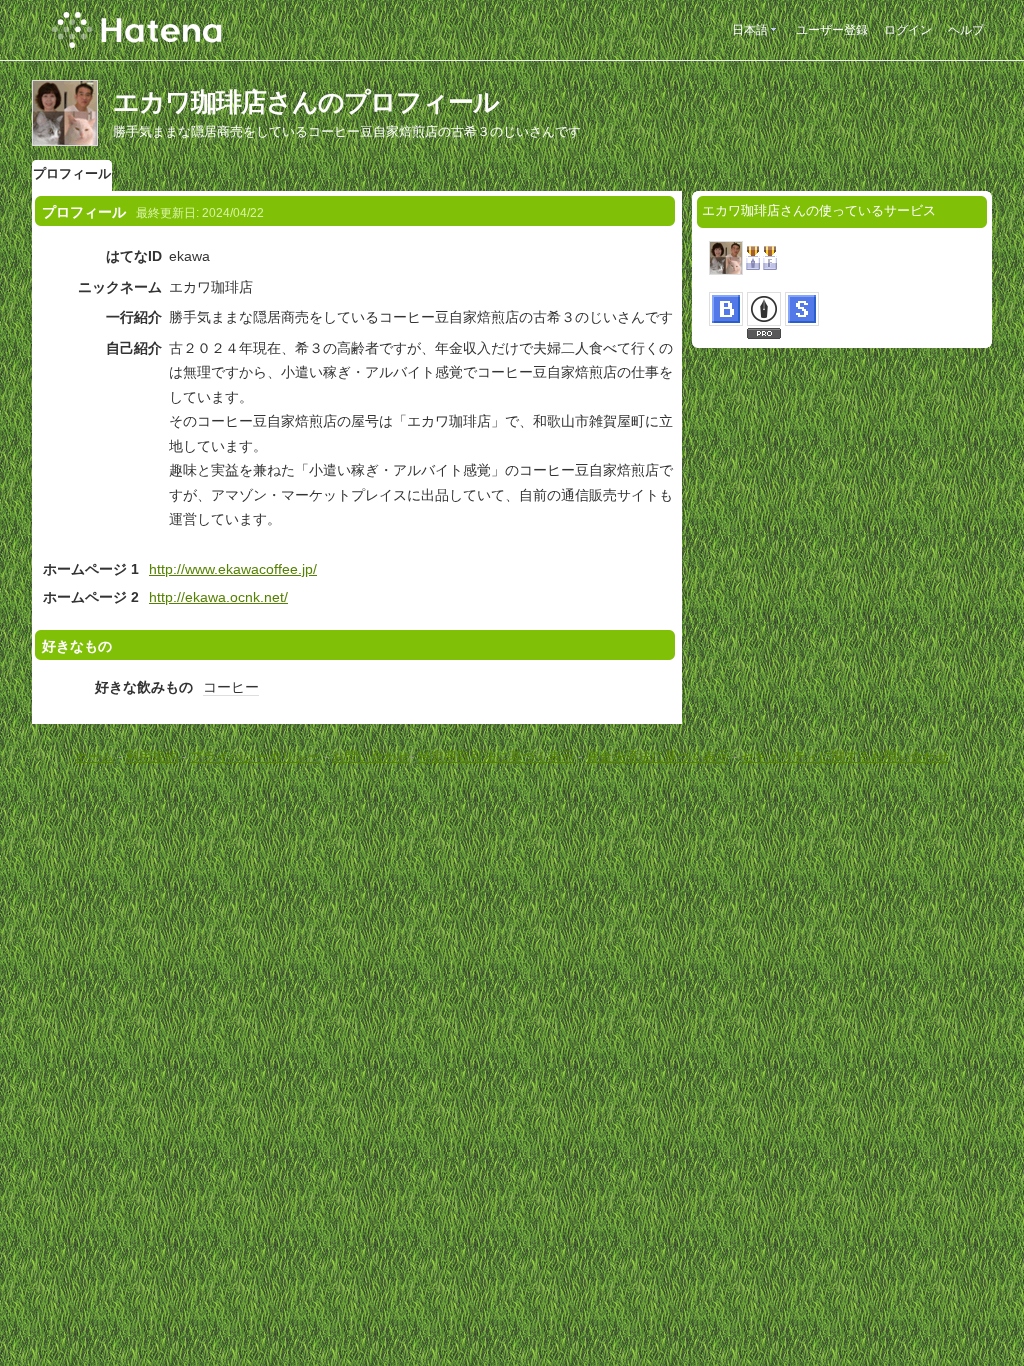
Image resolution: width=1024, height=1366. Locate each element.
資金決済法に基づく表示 (657, 756)
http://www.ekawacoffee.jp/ (233, 569)
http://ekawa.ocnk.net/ (218, 597)
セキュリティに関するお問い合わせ (845, 756)
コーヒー (231, 687)
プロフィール (72, 173)
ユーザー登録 (832, 30)
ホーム (94, 756)
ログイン (908, 30)
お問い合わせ (371, 756)
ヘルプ (966, 30)
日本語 (750, 30)
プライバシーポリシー (255, 756)
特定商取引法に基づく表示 (496, 756)
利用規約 (152, 756)
